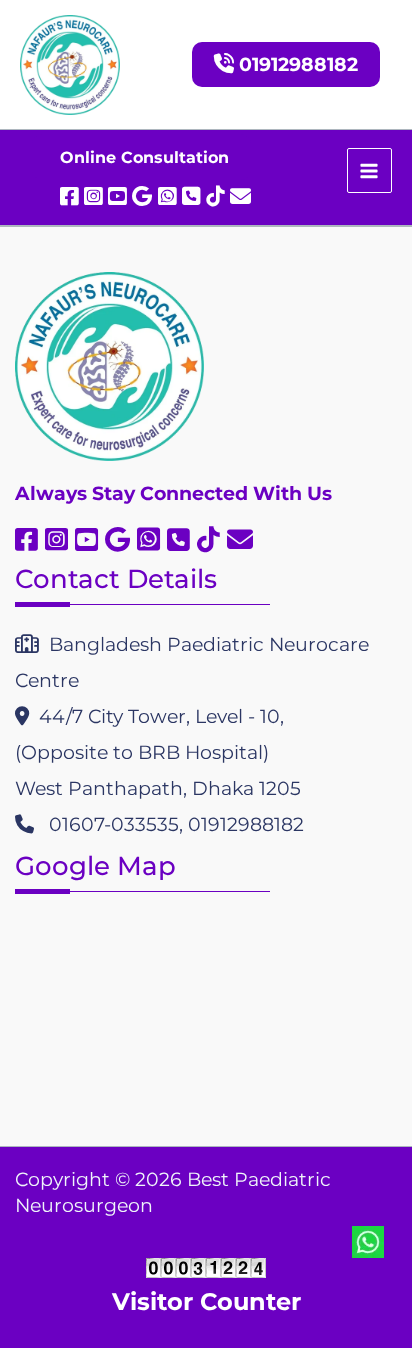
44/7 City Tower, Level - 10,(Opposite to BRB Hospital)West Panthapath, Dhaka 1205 (158, 752)
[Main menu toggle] (369, 170)
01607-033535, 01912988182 (169, 824)
